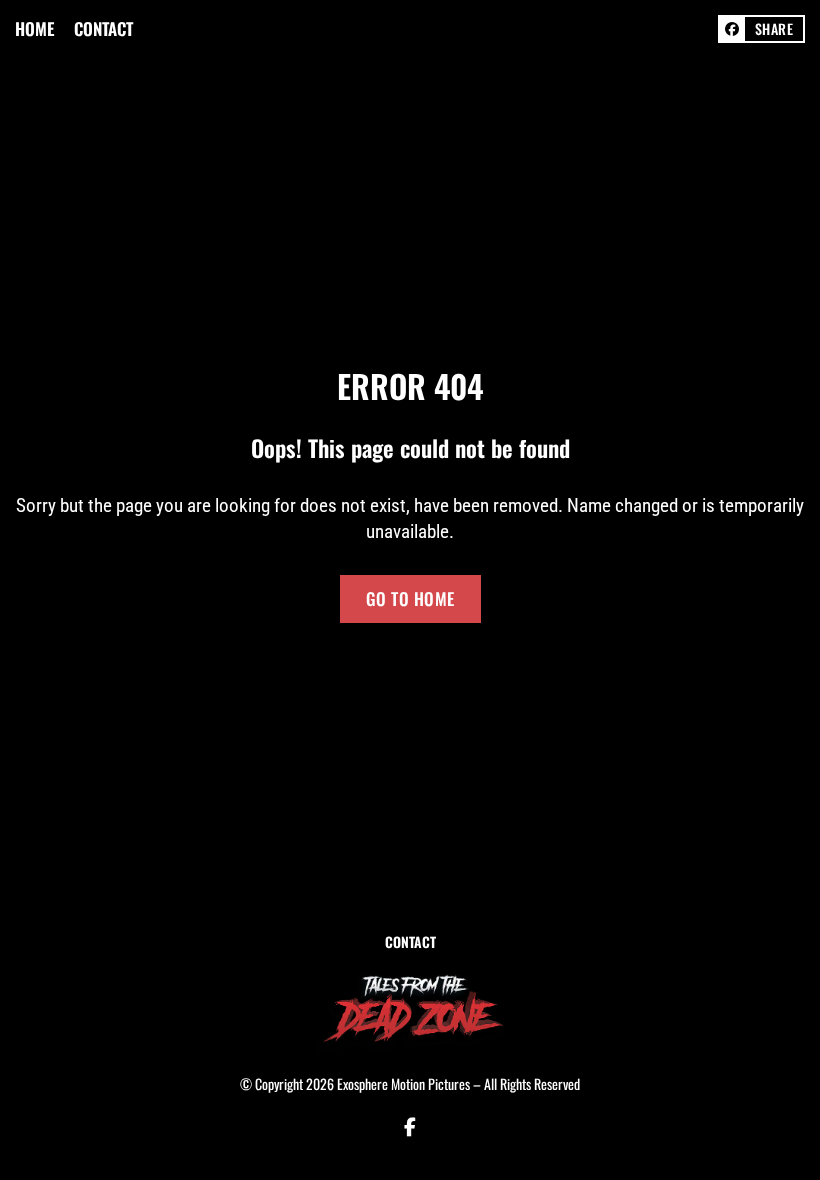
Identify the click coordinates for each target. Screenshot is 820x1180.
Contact (103, 28)
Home (34, 28)
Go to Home (410, 598)
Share (774, 28)
